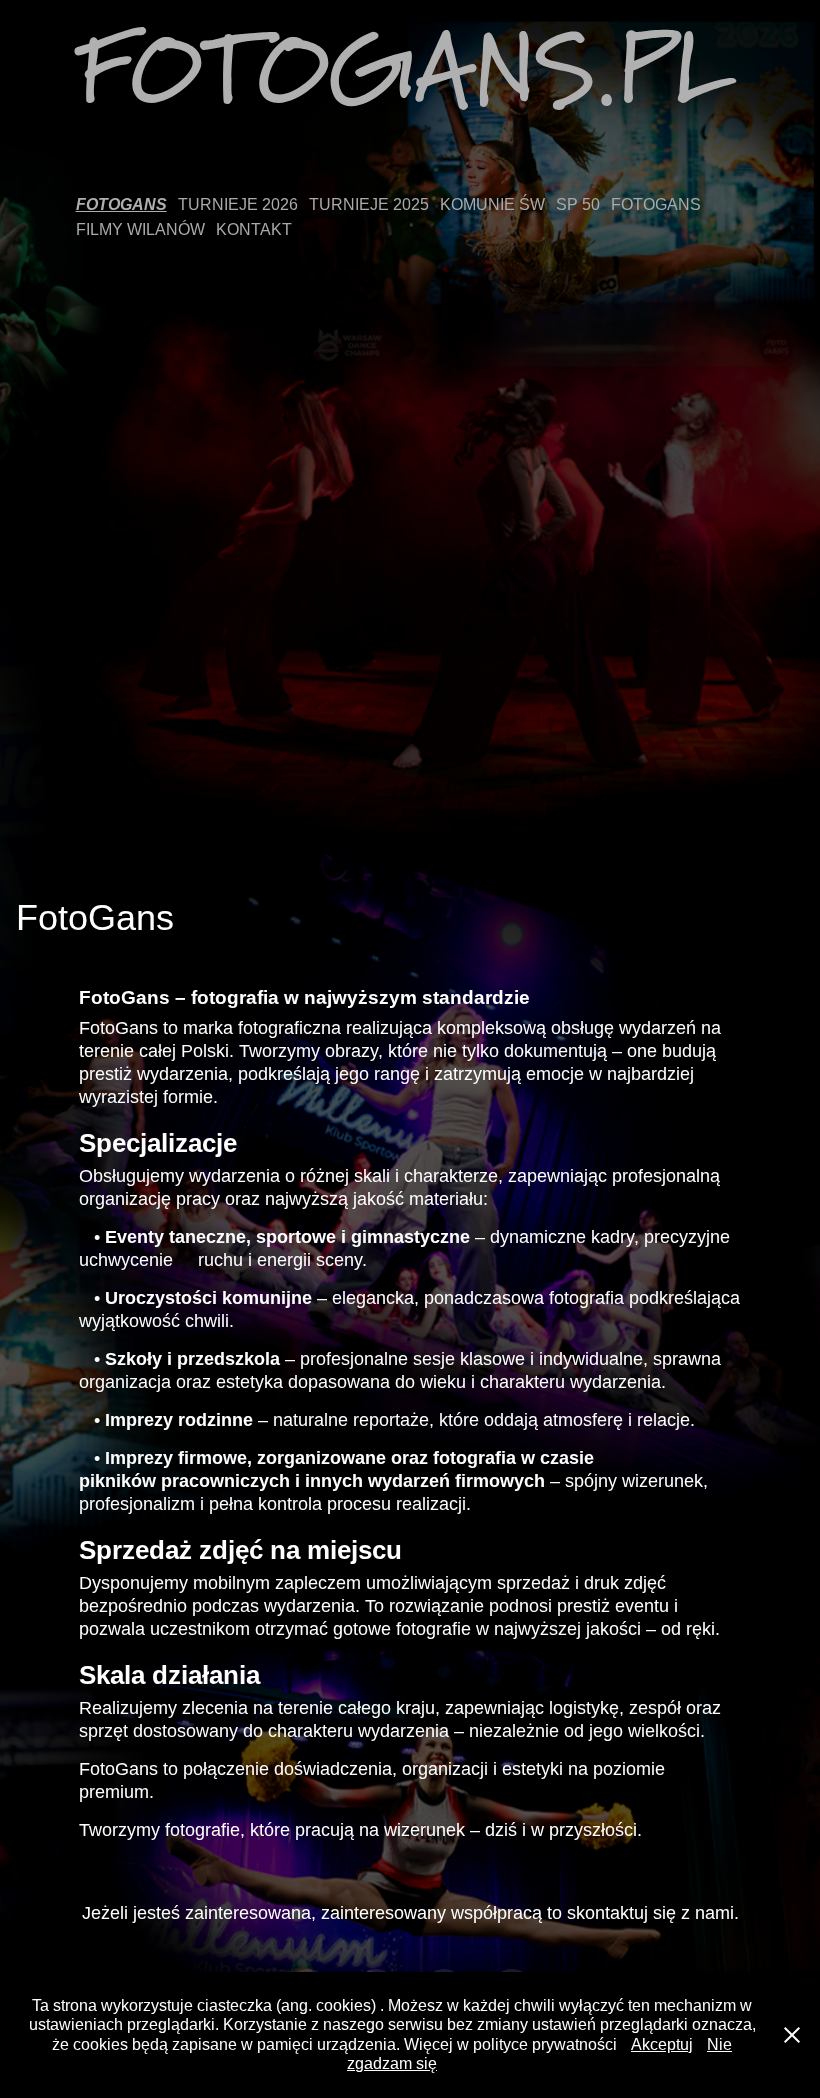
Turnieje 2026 (238, 204)
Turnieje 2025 (369, 204)
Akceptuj (662, 2044)
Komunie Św (492, 204)
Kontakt (254, 229)
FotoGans (121, 204)
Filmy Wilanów (140, 229)
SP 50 (578, 204)
